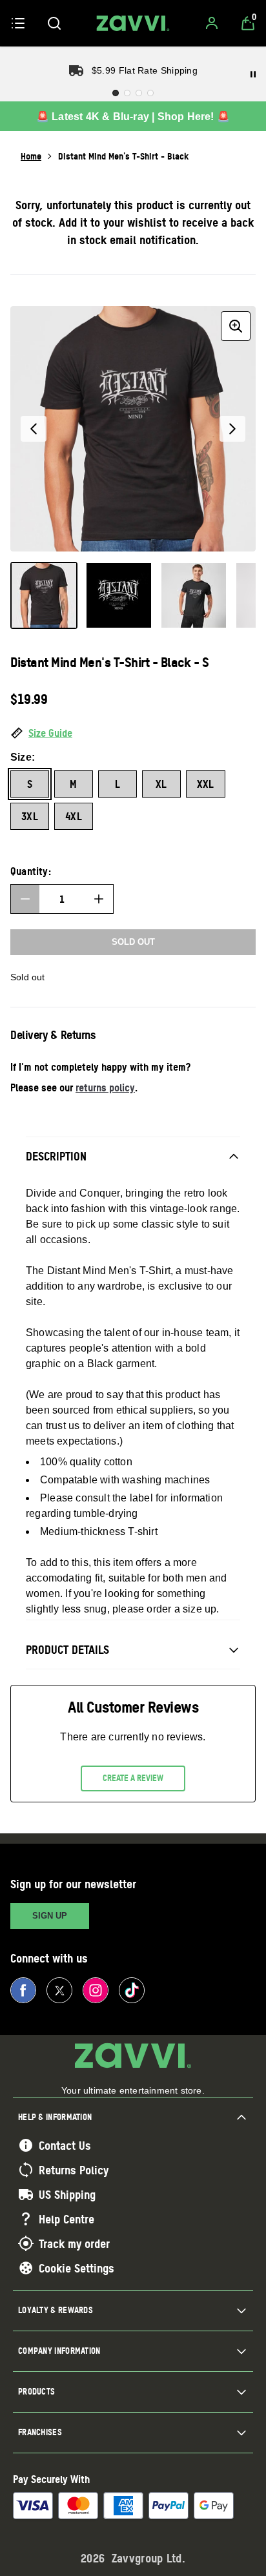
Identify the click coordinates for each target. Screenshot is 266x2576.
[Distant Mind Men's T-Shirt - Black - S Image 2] (119, 595)
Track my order (74, 2243)
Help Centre (66, 2219)
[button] (133, 734)
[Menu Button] (18, 23)
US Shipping (67, 2194)
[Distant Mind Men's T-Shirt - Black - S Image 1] (44, 595)
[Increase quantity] (99, 899)
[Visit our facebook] (23, 1990)
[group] (133, 429)
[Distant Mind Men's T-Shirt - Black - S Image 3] (194, 595)
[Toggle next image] (232, 429)
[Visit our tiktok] (132, 1990)
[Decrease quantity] (25, 899)
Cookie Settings (77, 2268)
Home (31, 156)
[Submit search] (54, 23)
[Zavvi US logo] (133, 23)
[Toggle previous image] (34, 429)
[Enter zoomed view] (236, 326)
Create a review (133, 1778)
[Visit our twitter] (59, 1990)
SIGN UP (50, 1916)
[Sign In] (212, 23)
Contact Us (65, 2145)
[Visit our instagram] (96, 1990)
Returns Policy (74, 2170)
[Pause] (253, 74)
